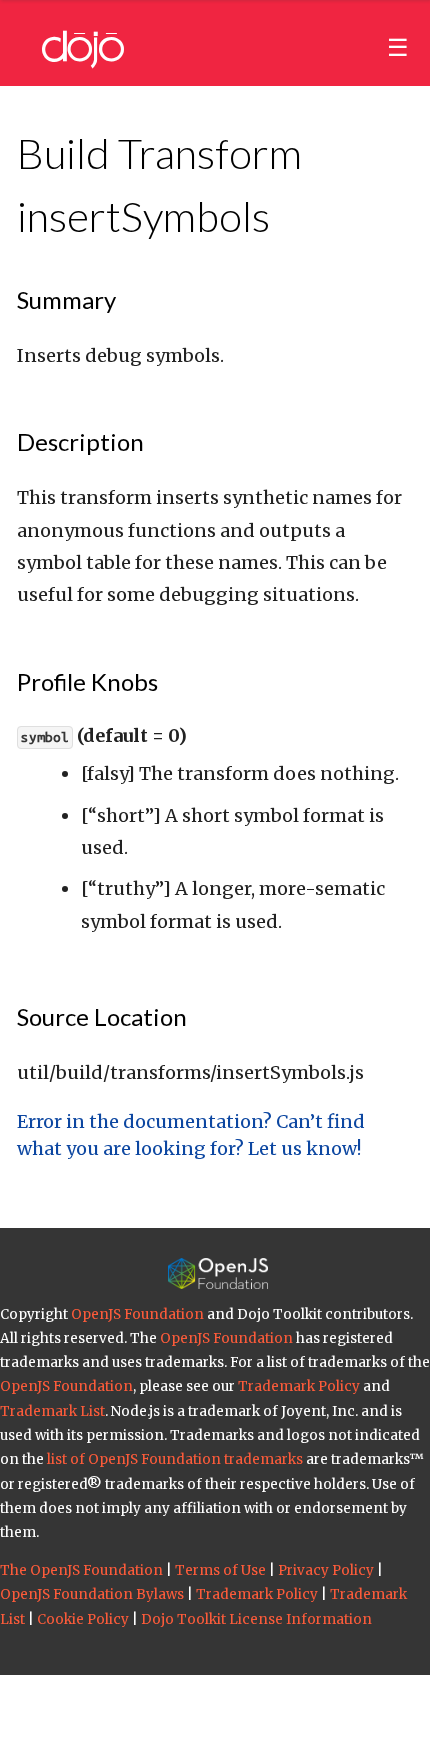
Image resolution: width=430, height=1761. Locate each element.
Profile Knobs (87, 681)
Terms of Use (220, 1570)
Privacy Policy (326, 1570)
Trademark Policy (299, 1386)
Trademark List (52, 1411)
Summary (66, 299)
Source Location (102, 1016)
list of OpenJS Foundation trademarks (175, 1459)
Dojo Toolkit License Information (256, 1619)
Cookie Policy (83, 1619)
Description (80, 441)
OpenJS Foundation (137, 1314)
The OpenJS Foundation (81, 1570)
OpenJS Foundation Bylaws (92, 1594)
